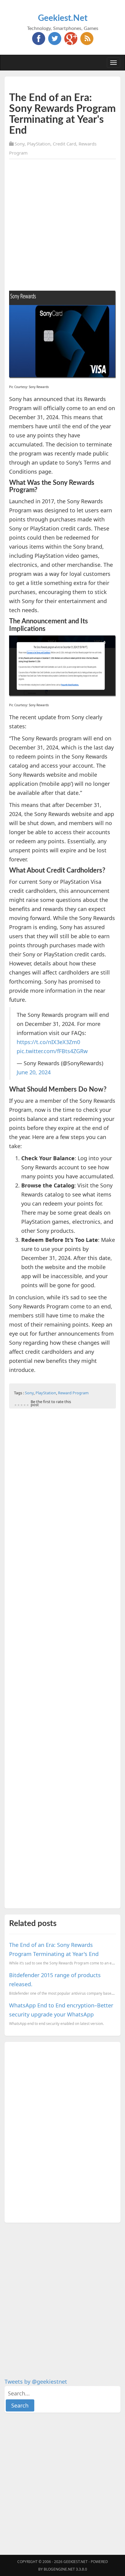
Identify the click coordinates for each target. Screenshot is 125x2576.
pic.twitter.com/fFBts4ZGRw (52, 1051)
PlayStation (39, 144)
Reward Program (73, 1393)
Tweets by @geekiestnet (36, 2382)
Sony (20, 144)
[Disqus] (62, 2131)
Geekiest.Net (63, 18)
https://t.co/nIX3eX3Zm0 (48, 1042)
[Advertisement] (62, 226)
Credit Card (64, 144)
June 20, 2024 (34, 1072)
